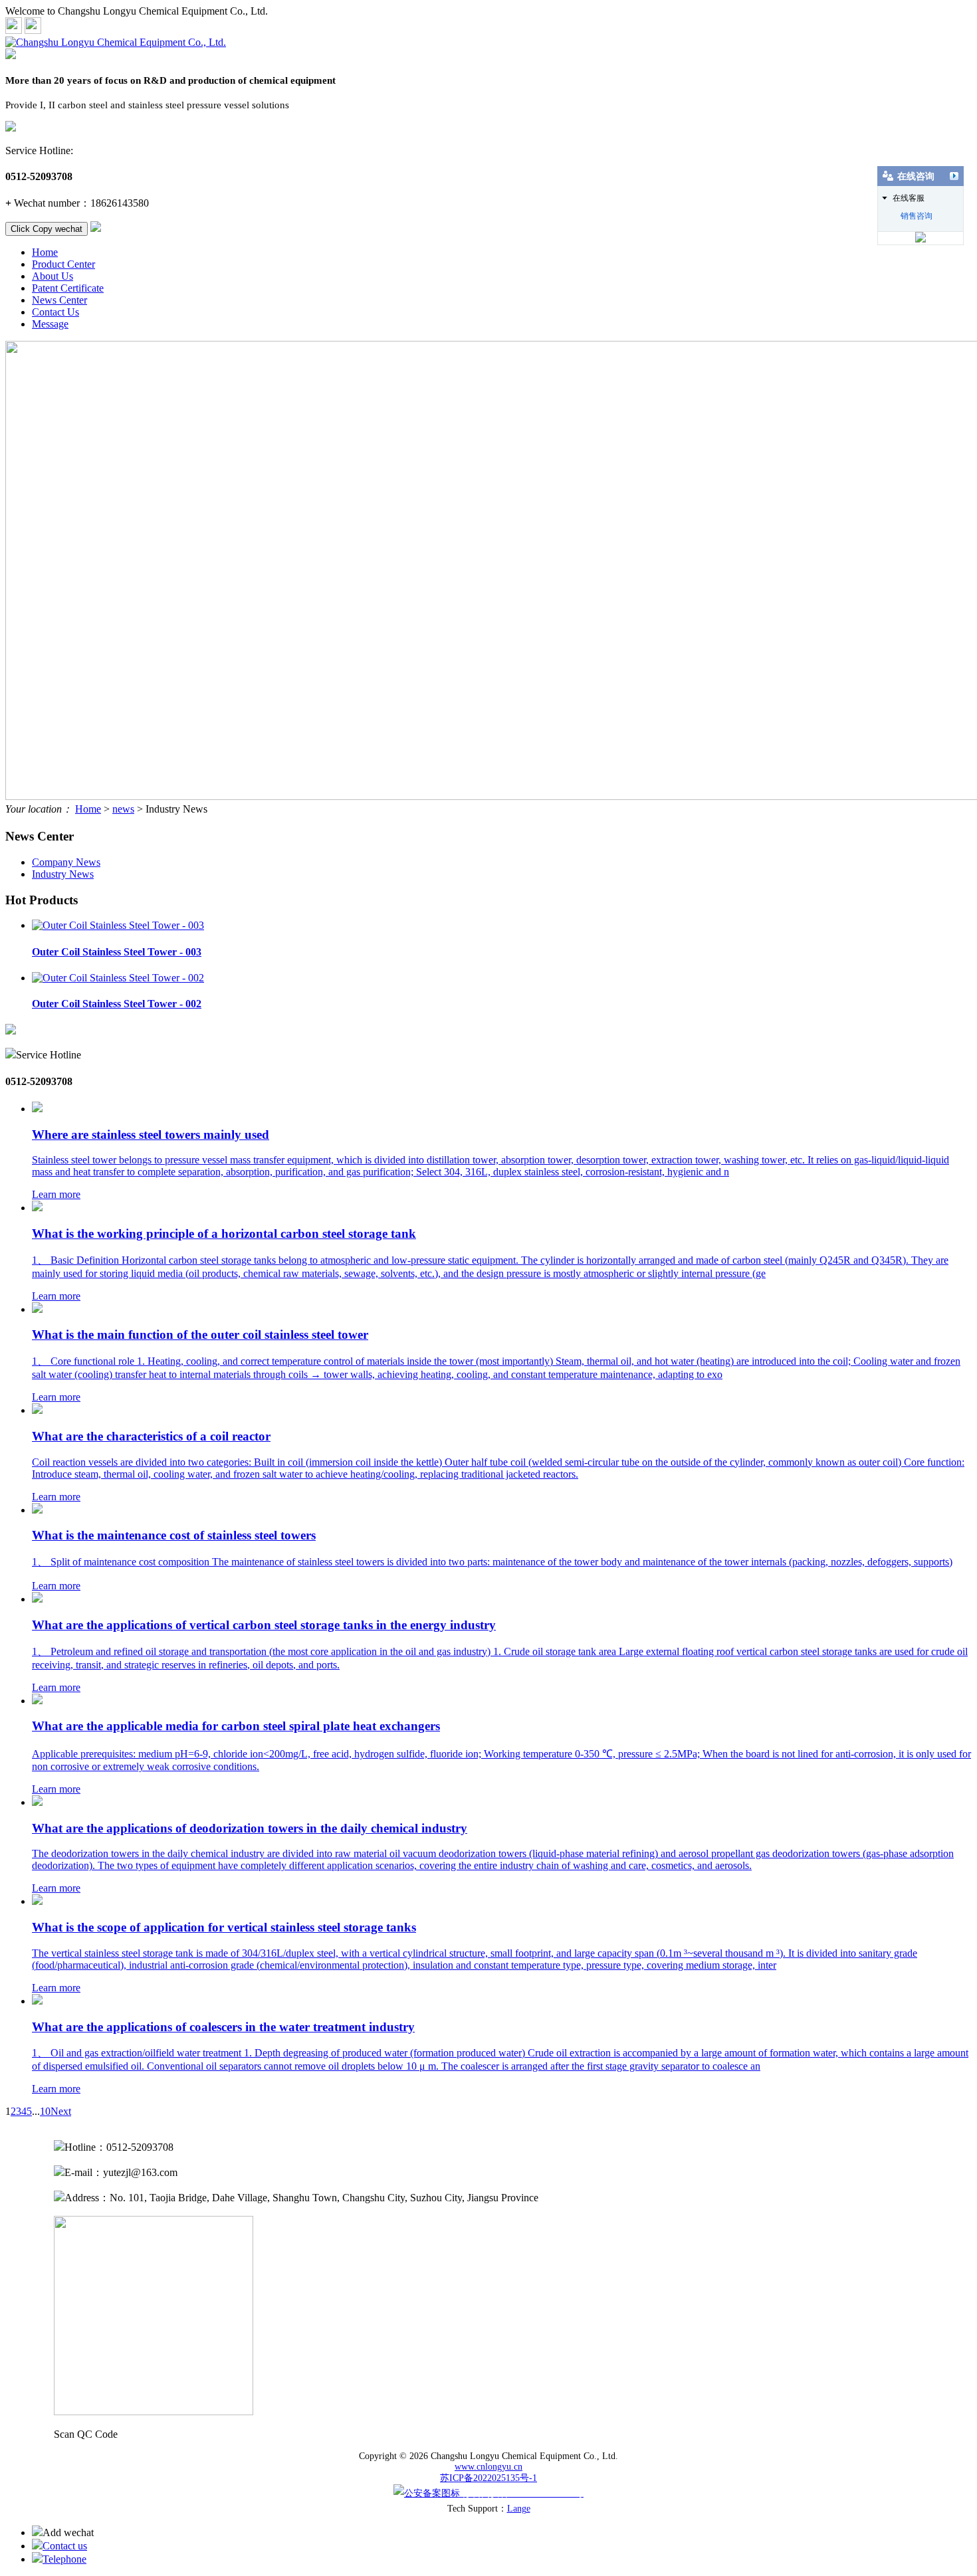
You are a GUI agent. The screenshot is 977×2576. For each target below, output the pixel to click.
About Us (53, 276)
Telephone (64, 2559)
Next (61, 2111)
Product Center (63, 264)
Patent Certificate (68, 288)
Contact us (65, 2546)
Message (50, 324)
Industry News (63, 874)
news (123, 809)
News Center (59, 300)
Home (45, 252)
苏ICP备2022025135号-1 (489, 2478)
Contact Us (55, 312)
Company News (66, 862)
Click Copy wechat (47, 229)
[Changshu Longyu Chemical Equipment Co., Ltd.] (116, 42)
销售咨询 (917, 216)
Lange (519, 2509)
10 (45, 2111)
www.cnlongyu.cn (489, 2467)
